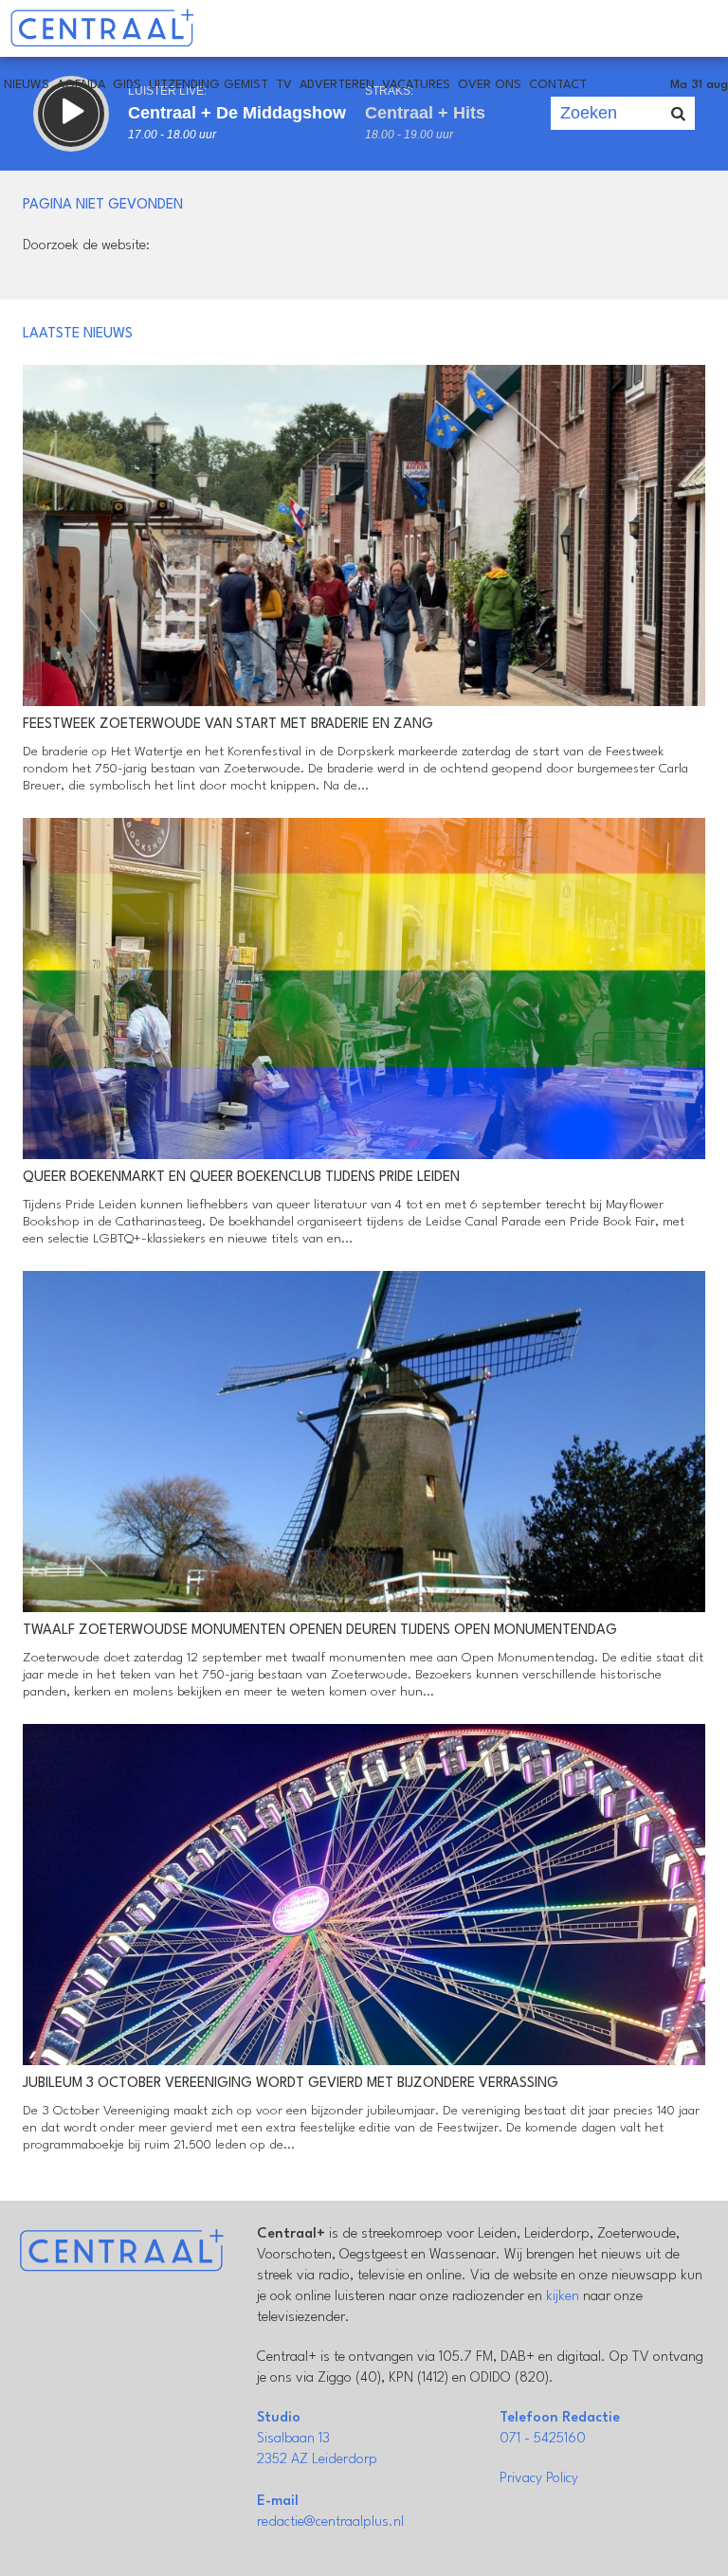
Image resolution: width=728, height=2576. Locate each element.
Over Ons (490, 85)
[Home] (102, 28)
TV (284, 85)
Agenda (81, 85)
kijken (563, 2297)
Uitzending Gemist (209, 85)
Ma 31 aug (699, 85)
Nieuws (27, 85)
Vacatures (416, 85)
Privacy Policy (539, 2479)
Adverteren (337, 85)
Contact (558, 85)
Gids (127, 85)
